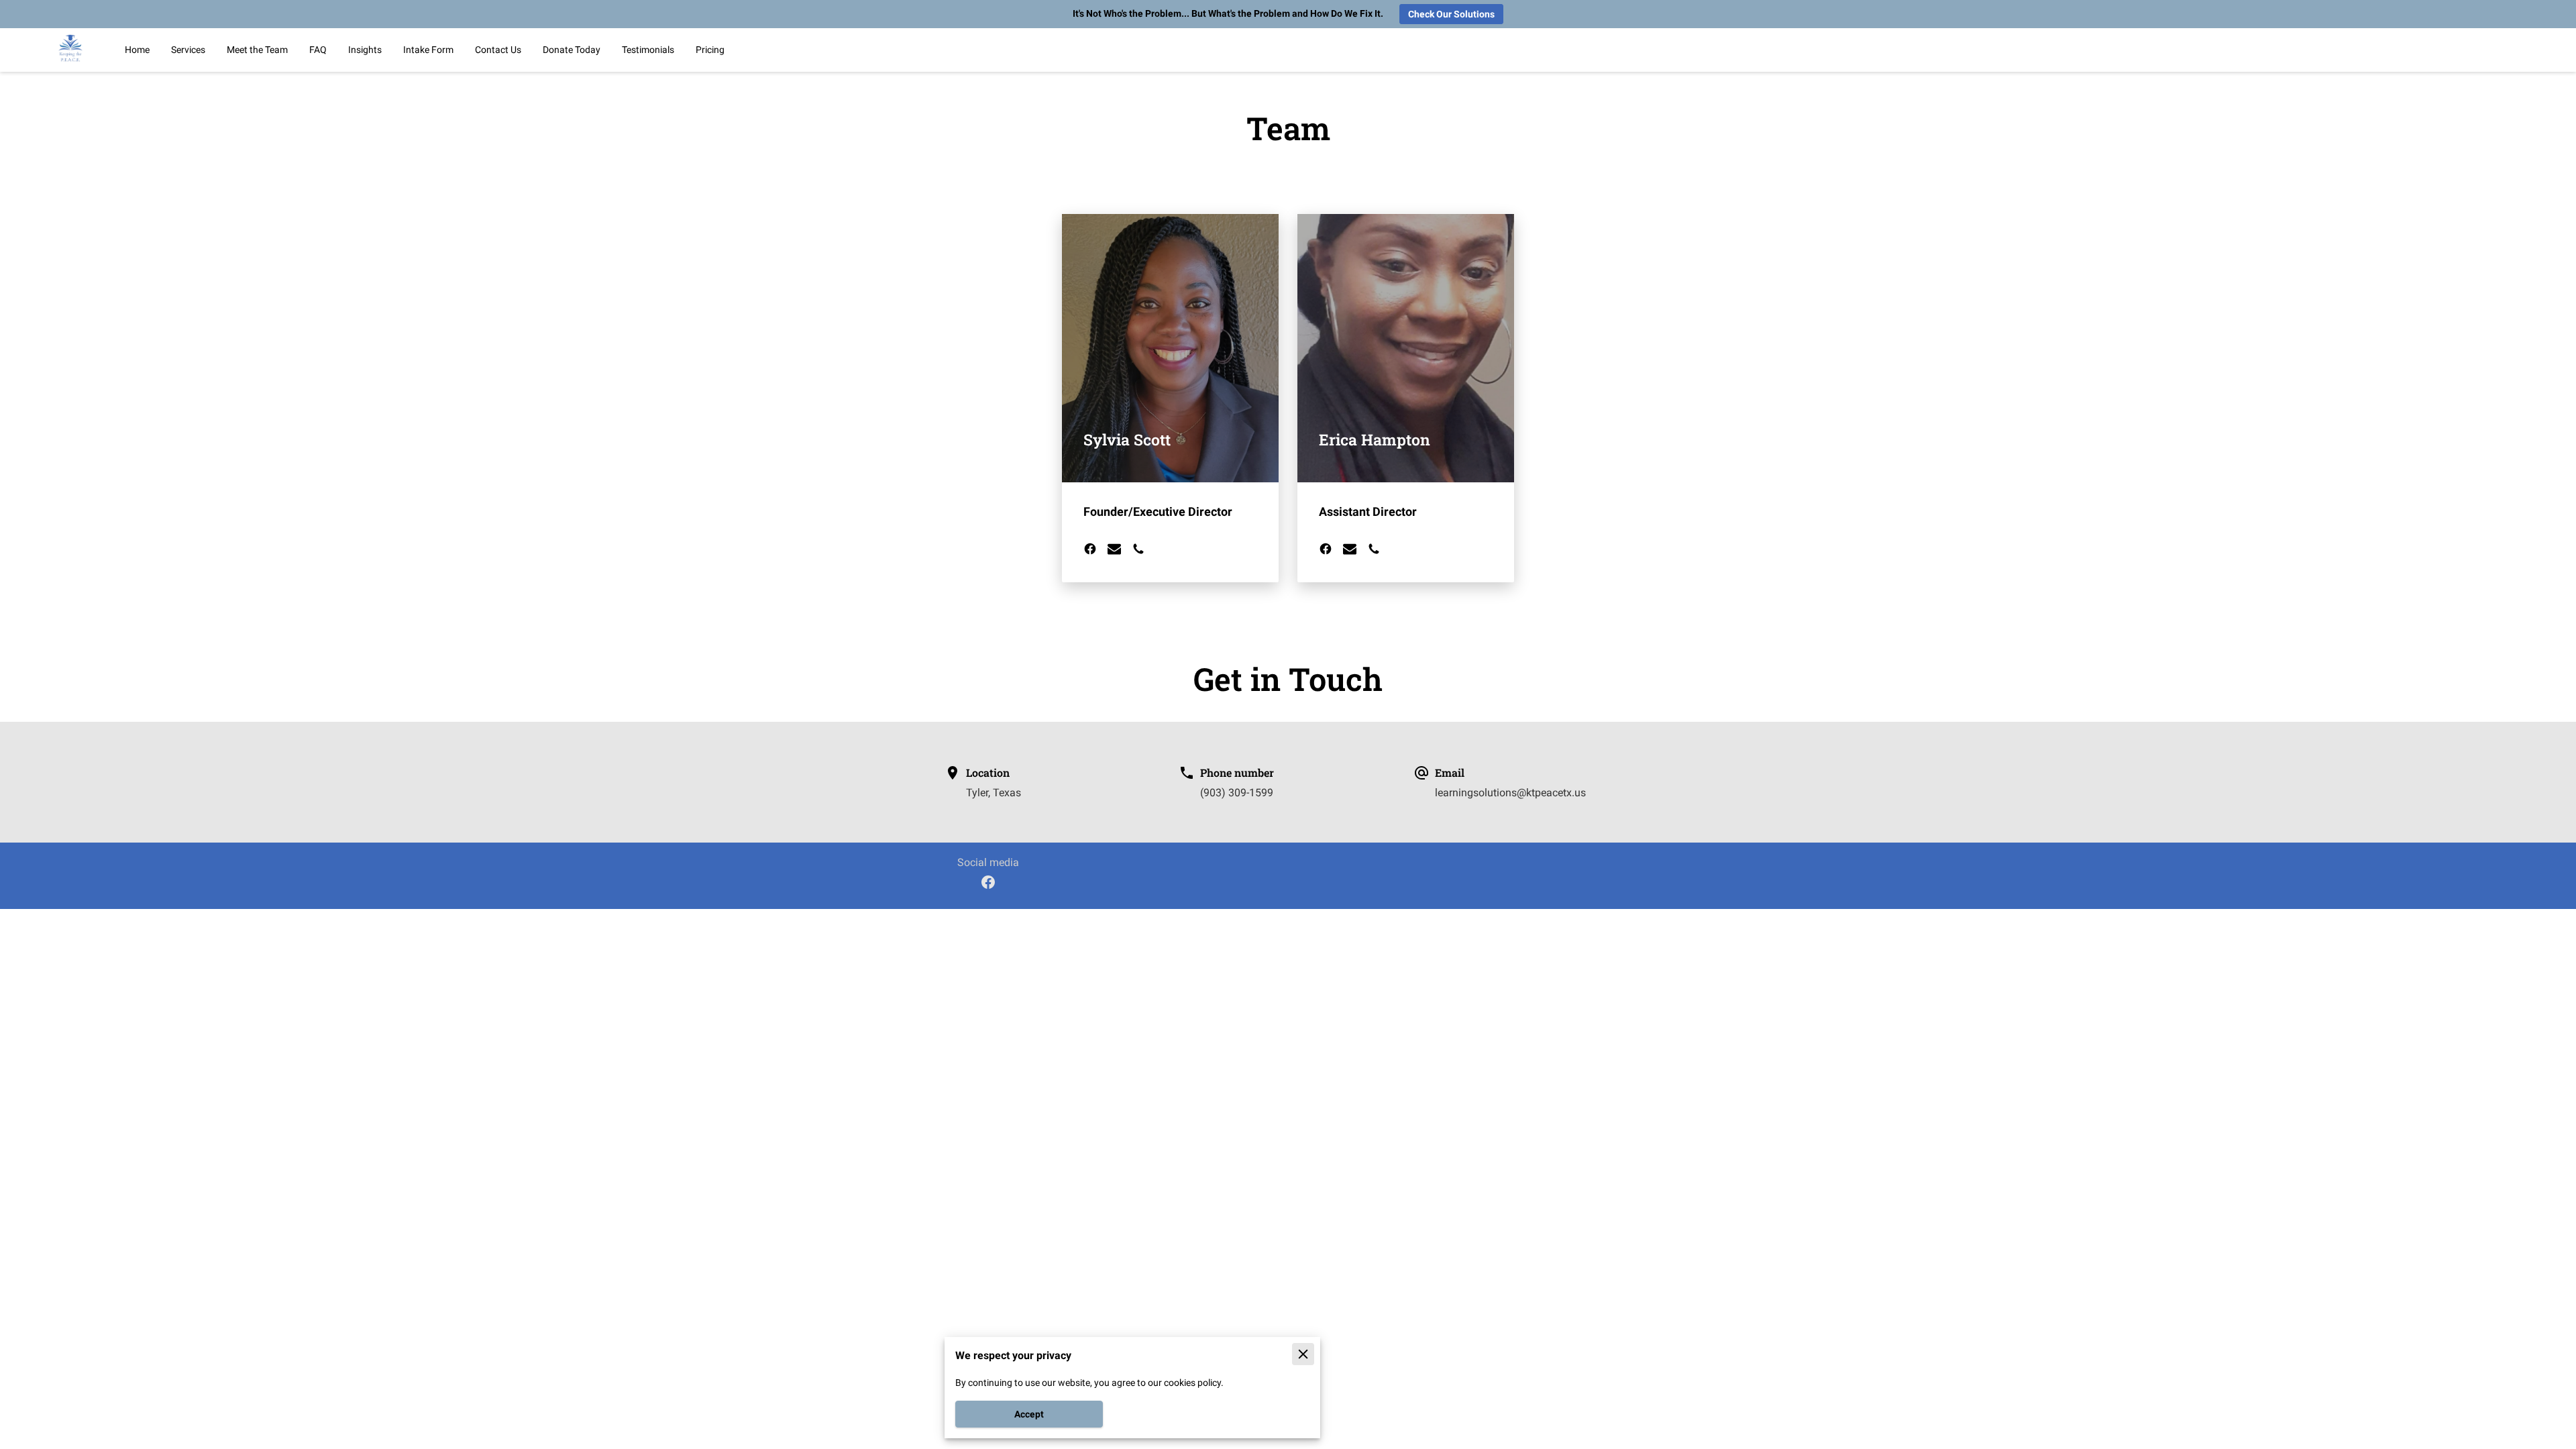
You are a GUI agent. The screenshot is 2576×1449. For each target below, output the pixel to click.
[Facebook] (988, 882)
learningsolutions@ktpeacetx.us (1510, 793)
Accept (1029, 1414)
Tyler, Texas (994, 793)
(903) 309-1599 (1237, 793)
